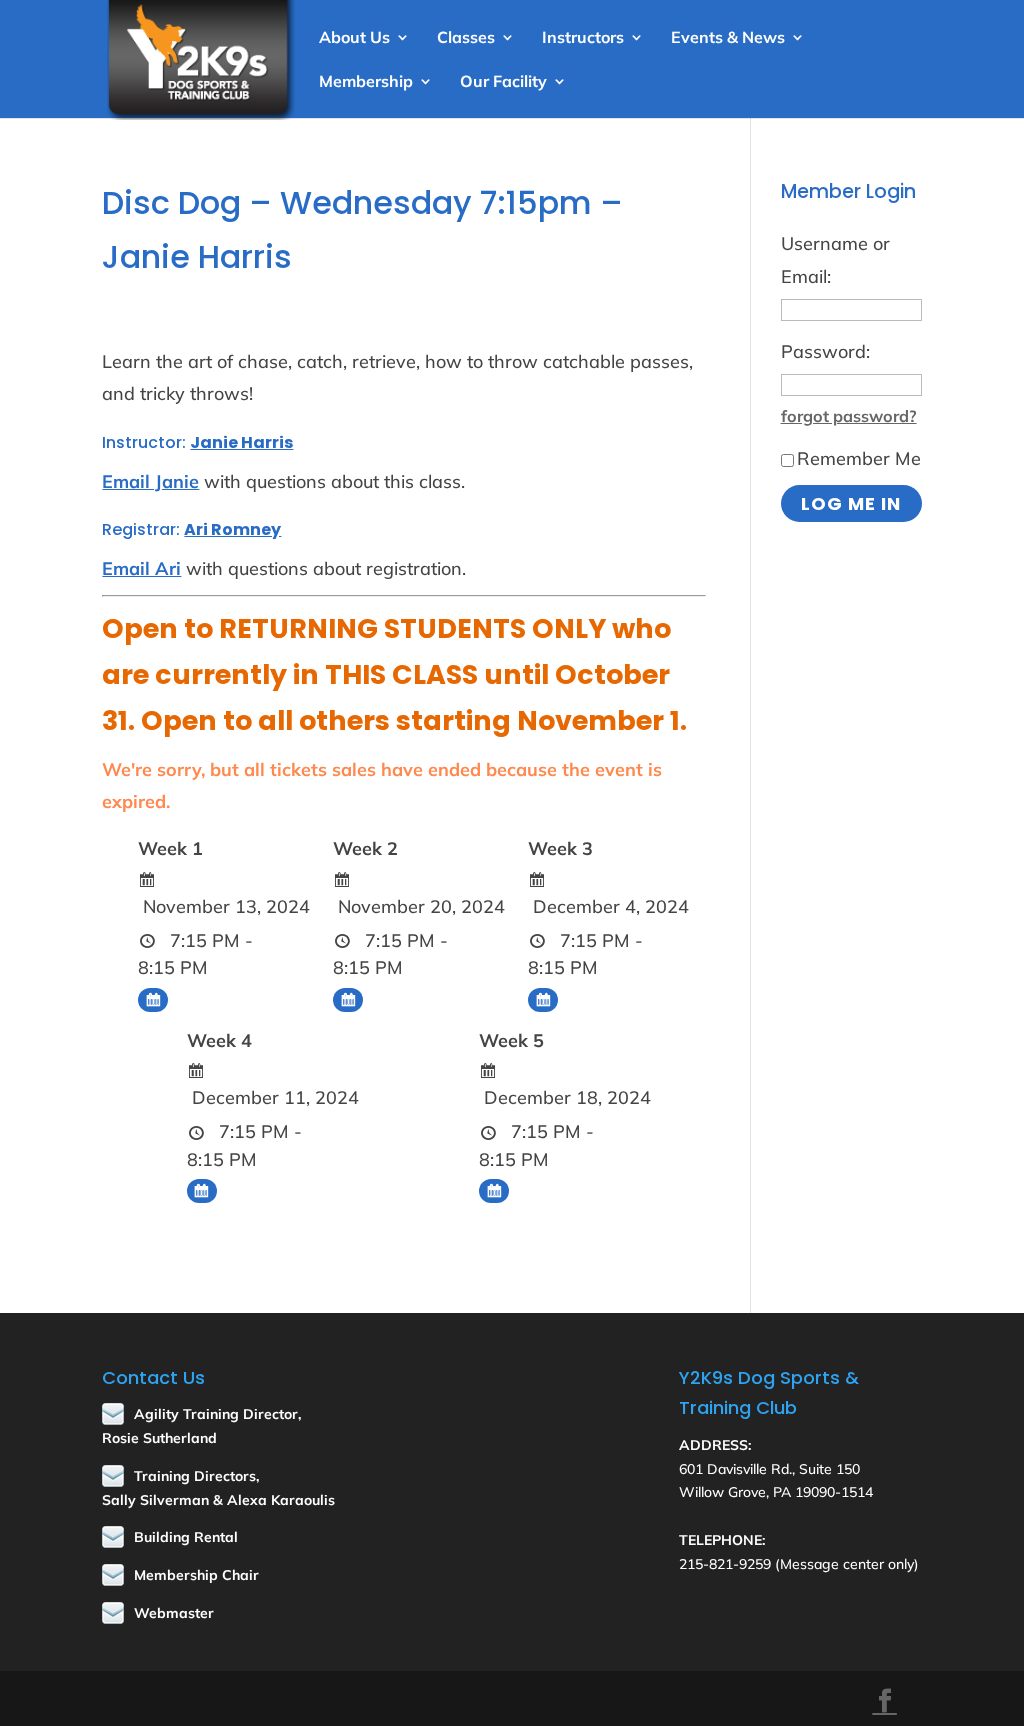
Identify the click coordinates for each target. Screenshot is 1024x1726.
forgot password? (849, 416)
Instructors (583, 38)
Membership (366, 82)
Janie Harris (241, 442)
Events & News (728, 38)
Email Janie (150, 481)
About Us (354, 38)
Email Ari (141, 568)
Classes (466, 38)
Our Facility (503, 82)
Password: (825, 351)
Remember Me (859, 458)
